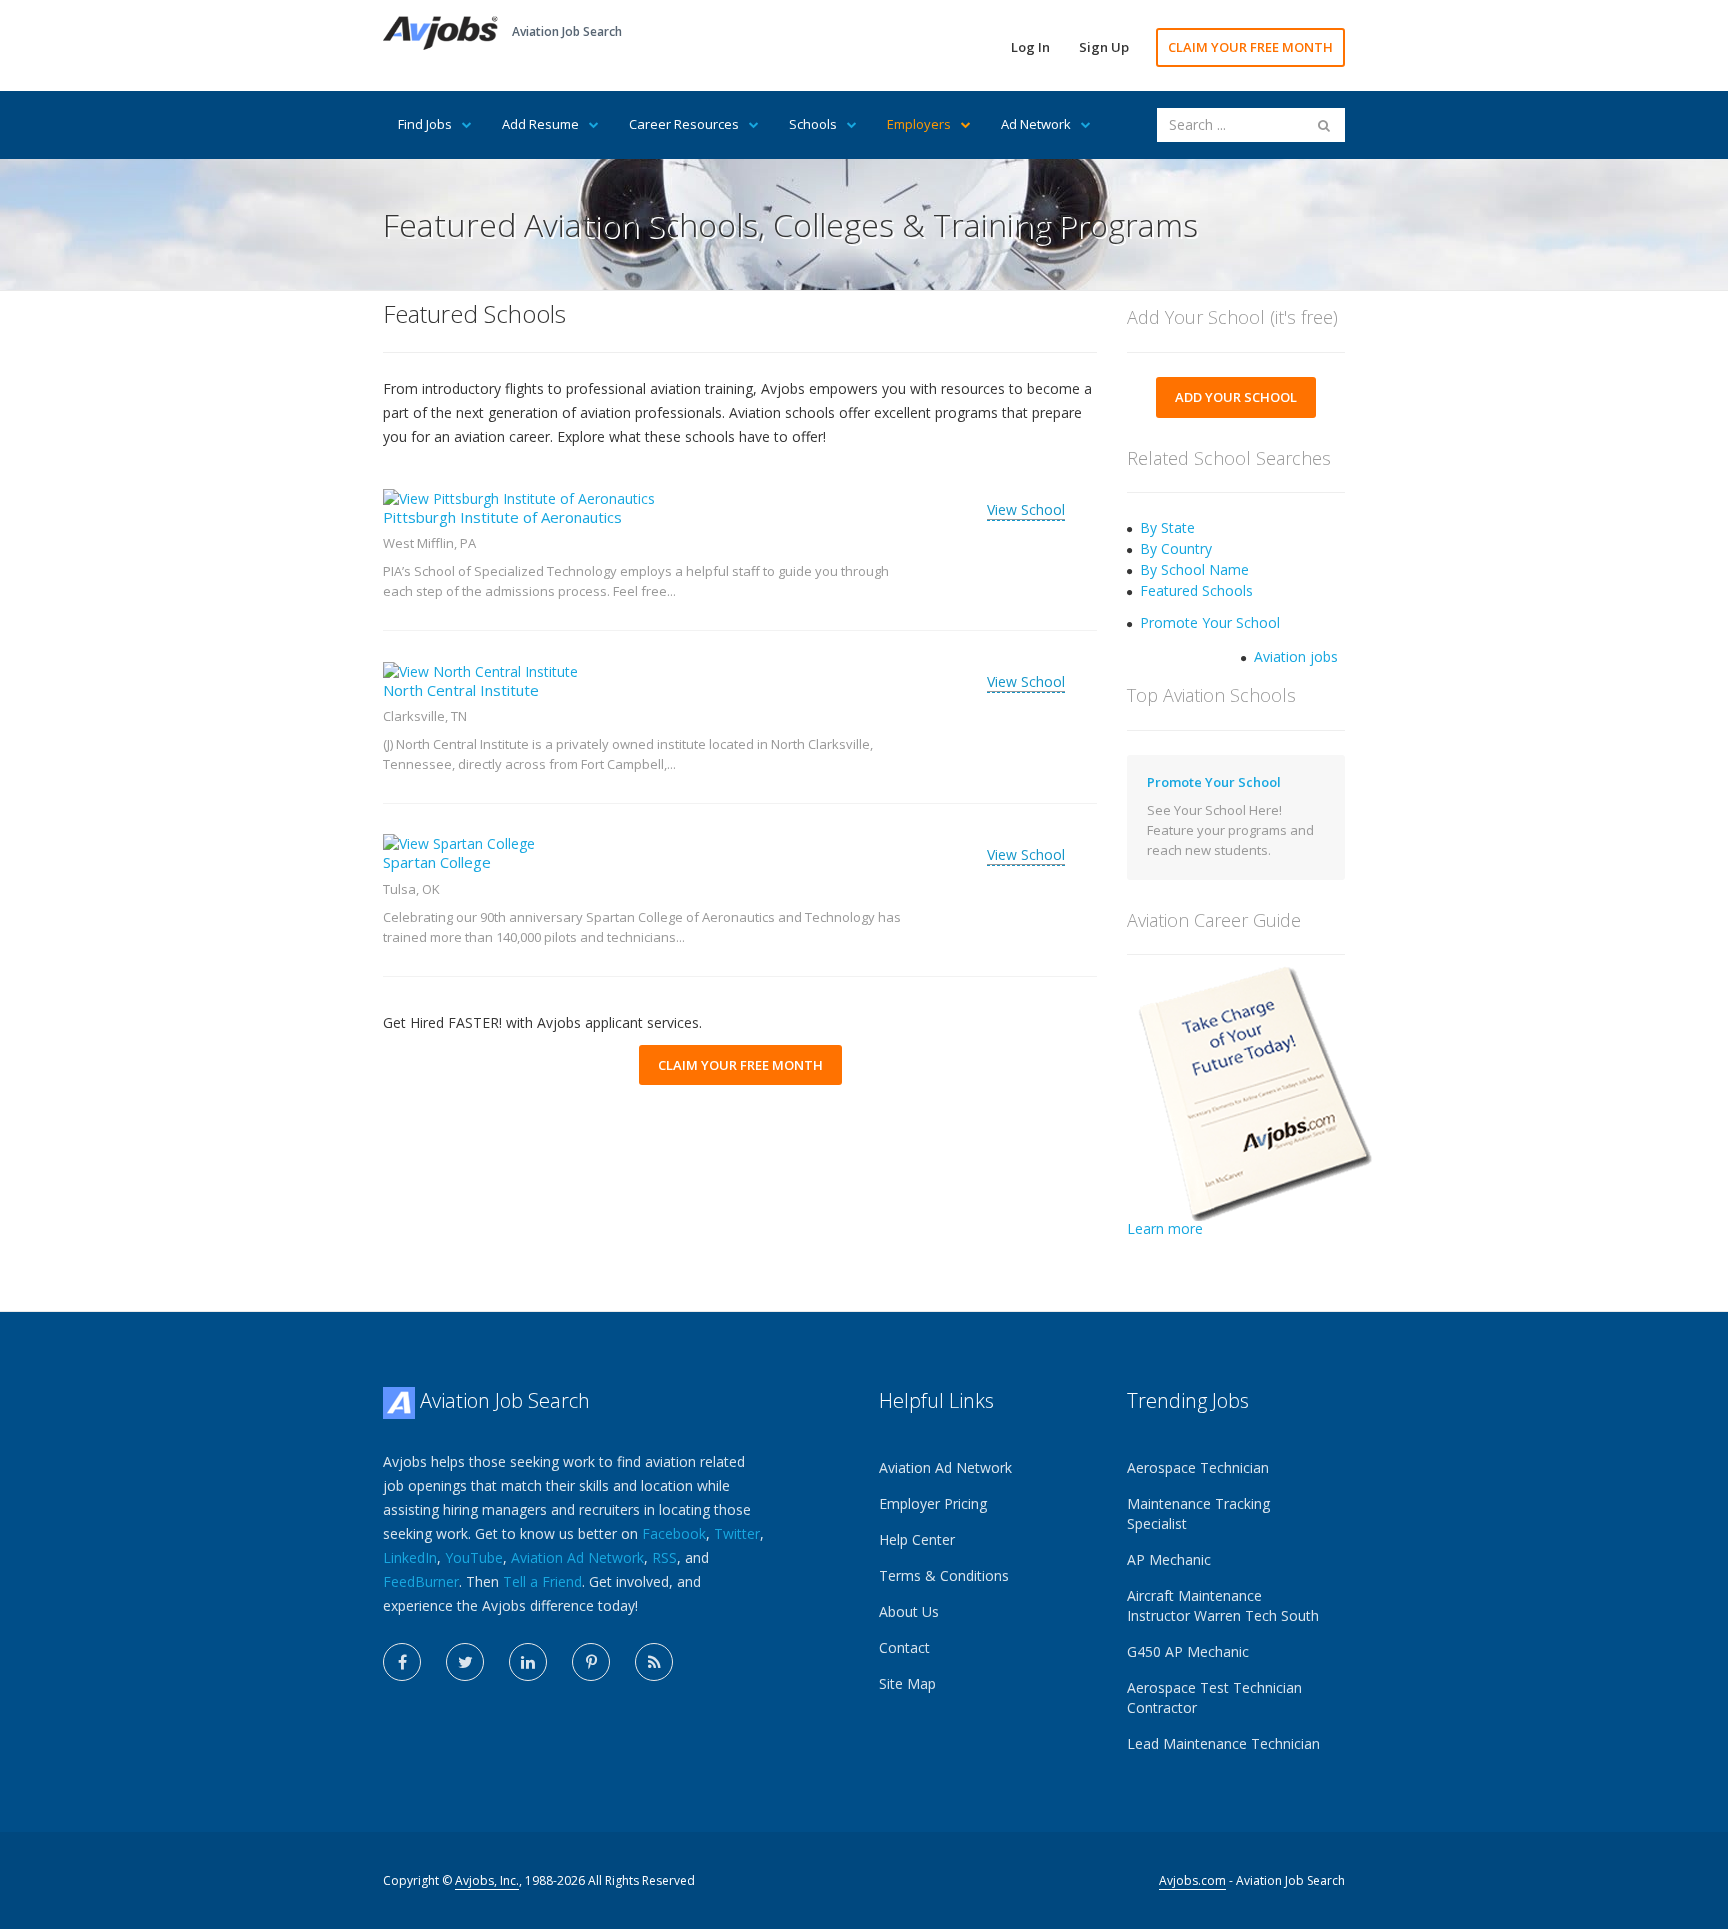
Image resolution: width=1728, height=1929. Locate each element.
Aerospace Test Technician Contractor (1214, 1697)
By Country (1176, 548)
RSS (664, 1557)
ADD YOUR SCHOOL (1236, 397)
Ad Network (1036, 124)
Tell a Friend (542, 1581)
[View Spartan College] (459, 842)
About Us (909, 1611)
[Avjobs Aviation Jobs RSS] (654, 1662)
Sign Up (1104, 47)
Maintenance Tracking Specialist (1198, 1513)
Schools (813, 124)
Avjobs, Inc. (487, 1880)
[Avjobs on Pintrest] (591, 1662)
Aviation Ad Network (577, 1557)
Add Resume (540, 124)
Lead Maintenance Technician (1223, 1743)
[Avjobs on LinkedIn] (528, 1662)
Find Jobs (425, 124)
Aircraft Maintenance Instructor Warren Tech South (1223, 1605)
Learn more (1165, 1228)
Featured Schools (1196, 590)
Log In (1030, 47)
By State (1167, 527)
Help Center (917, 1539)
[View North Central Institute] (480, 669)
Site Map (907, 1683)
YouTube (474, 1557)
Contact (904, 1647)
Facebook (674, 1533)
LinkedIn (410, 1557)
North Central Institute (461, 690)
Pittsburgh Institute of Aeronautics (502, 517)
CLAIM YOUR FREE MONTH (1250, 47)
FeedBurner (421, 1581)
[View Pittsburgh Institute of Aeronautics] (519, 497)
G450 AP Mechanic (1188, 1651)
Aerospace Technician (1198, 1467)
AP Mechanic (1169, 1559)
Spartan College (437, 862)
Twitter (737, 1533)
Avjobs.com (1192, 1880)
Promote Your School (1210, 622)
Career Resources (684, 124)
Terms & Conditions (944, 1575)
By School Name (1194, 569)
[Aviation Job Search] (440, 31)
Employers (919, 124)
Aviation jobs (1296, 656)
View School (1026, 509)
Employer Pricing (933, 1503)
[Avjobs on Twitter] (465, 1662)
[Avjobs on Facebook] (402, 1662)
